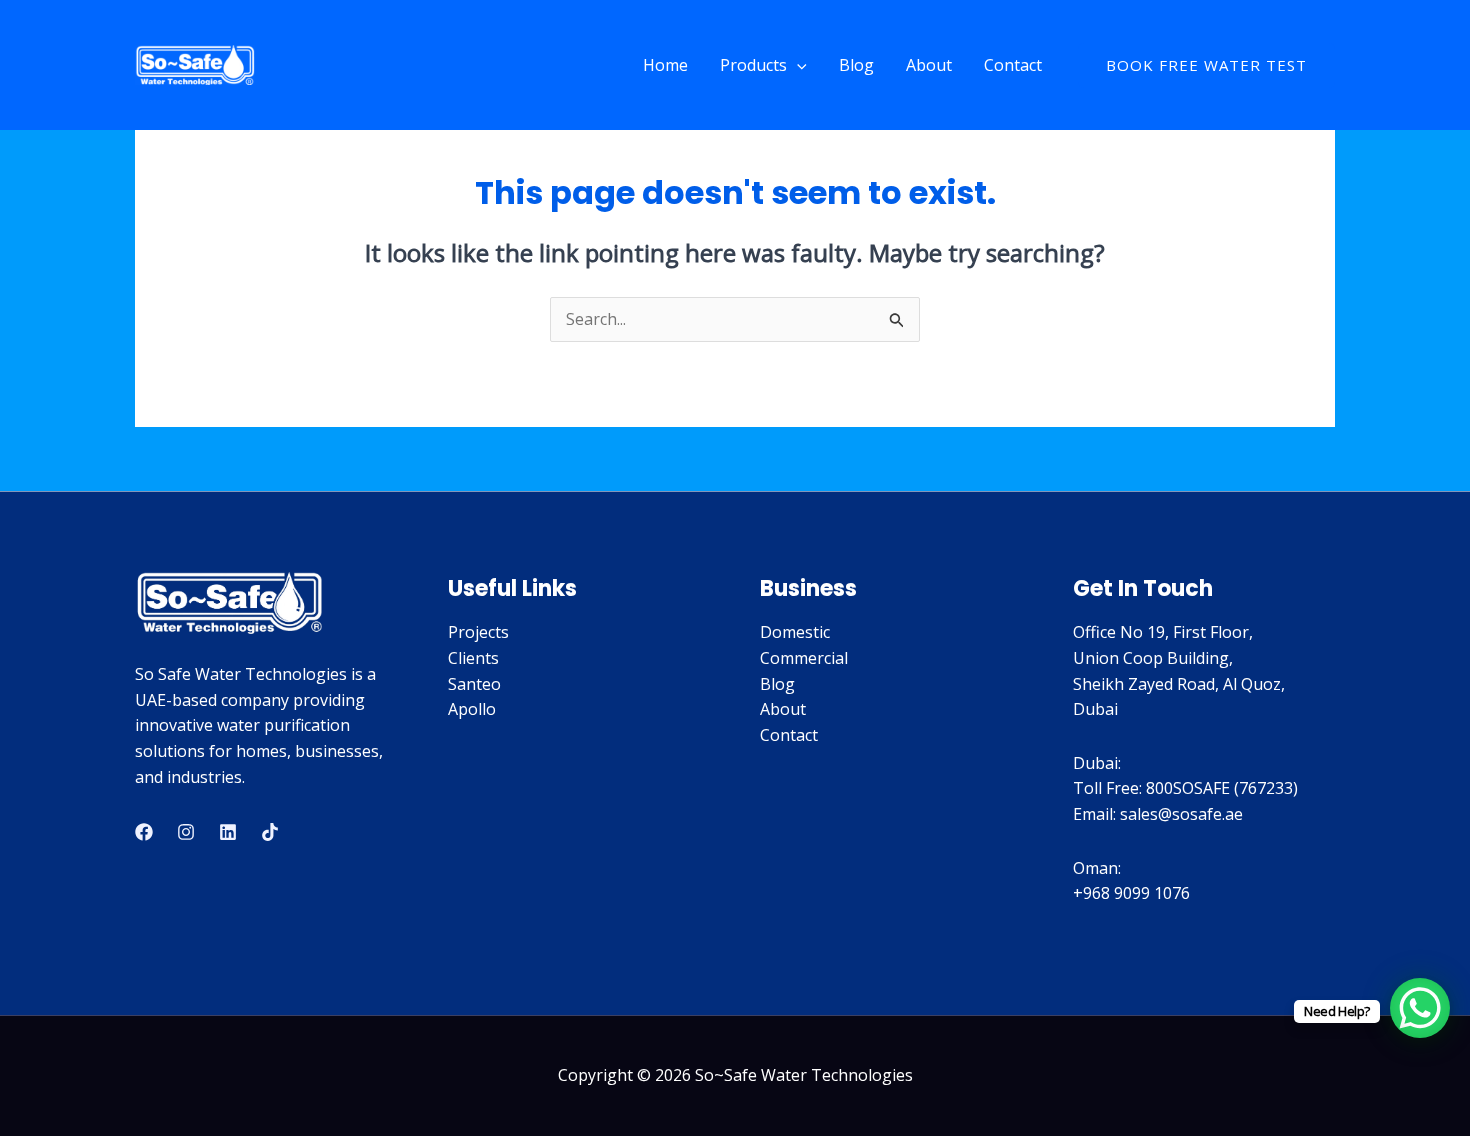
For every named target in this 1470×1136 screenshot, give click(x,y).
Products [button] (753, 65)
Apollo (472, 709)
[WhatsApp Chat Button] (1420, 1008)
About (929, 65)
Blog (856, 65)
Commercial (804, 658)
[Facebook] (144, 832)
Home (665, 65)
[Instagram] (186, 832)
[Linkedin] (228, 832)
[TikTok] (270, 832)
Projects (478, 632)
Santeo (474, 684)
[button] (797, 65)
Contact (1013, 65)
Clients (473, 658)
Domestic (795, 632)
